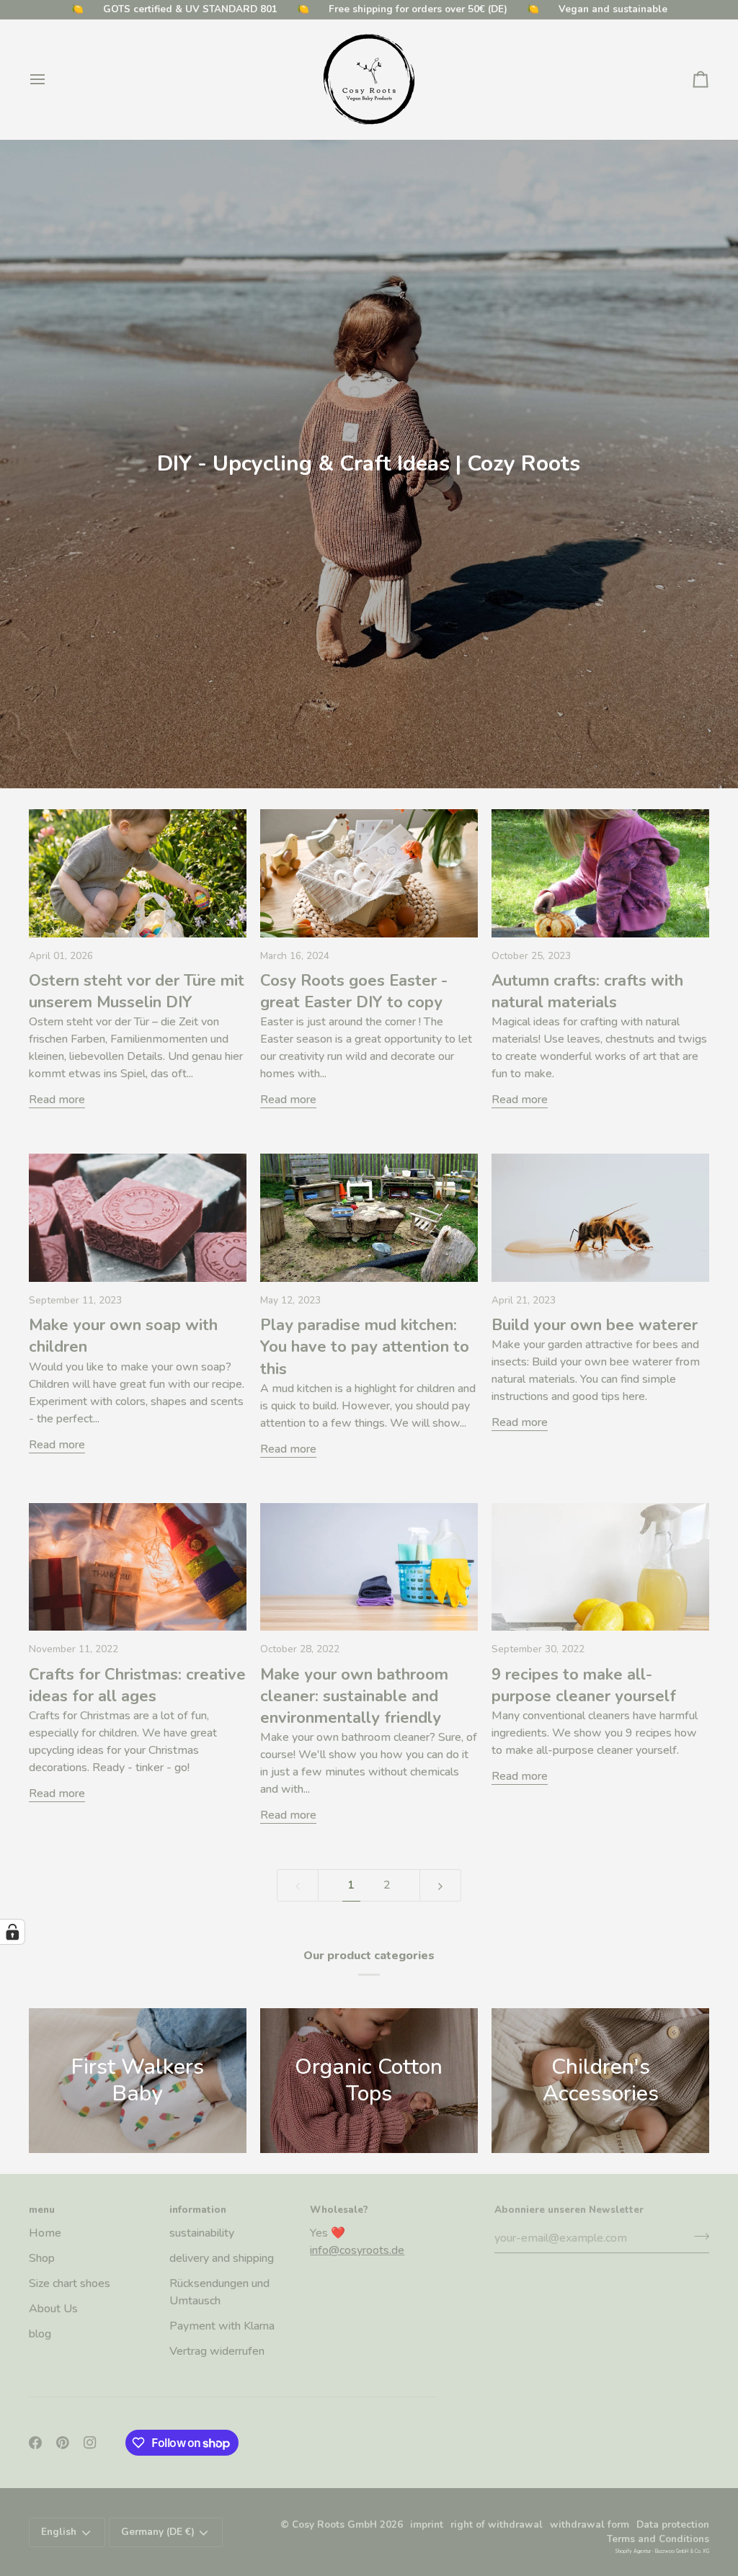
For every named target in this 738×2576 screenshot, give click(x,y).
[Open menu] (50, 79)
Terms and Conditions (658, 2539)
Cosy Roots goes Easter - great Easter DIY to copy (354, 991)
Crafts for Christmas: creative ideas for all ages (137, 1685)
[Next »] (440, 1885)
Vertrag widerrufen (217, 2351)
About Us (53, 2309)
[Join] (697, 2236)
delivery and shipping (222, 2258)
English (59, 2532)
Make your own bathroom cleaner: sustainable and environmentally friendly (354, 1697)
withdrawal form (590, 2524)
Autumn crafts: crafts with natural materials (587, 991)
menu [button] (42, 2210)
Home (45, 2233)
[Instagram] (90, 2443)
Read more (57, 1100)
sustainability (202, 2233)
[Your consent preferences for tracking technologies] (12, 1932)
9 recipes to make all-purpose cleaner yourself (584, 1685)
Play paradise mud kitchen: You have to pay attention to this (365, 1347)
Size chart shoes (70, 2283)
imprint (427, 2524)
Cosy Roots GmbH (334, 2524)
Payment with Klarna (222, 2326)
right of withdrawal (497, 2524)
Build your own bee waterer (595, 1325)
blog (40, 2334)
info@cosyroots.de (357, 2250)
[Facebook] (35, 2443)
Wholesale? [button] (339, 2210)
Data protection (673, 2524)
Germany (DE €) (158, 2532)
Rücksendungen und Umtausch (219, 2292)
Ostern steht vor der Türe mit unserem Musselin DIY (137, 991)
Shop (42, 2258)
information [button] (198, 2210)
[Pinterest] (63, 2443)
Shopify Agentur (633, 2551)
